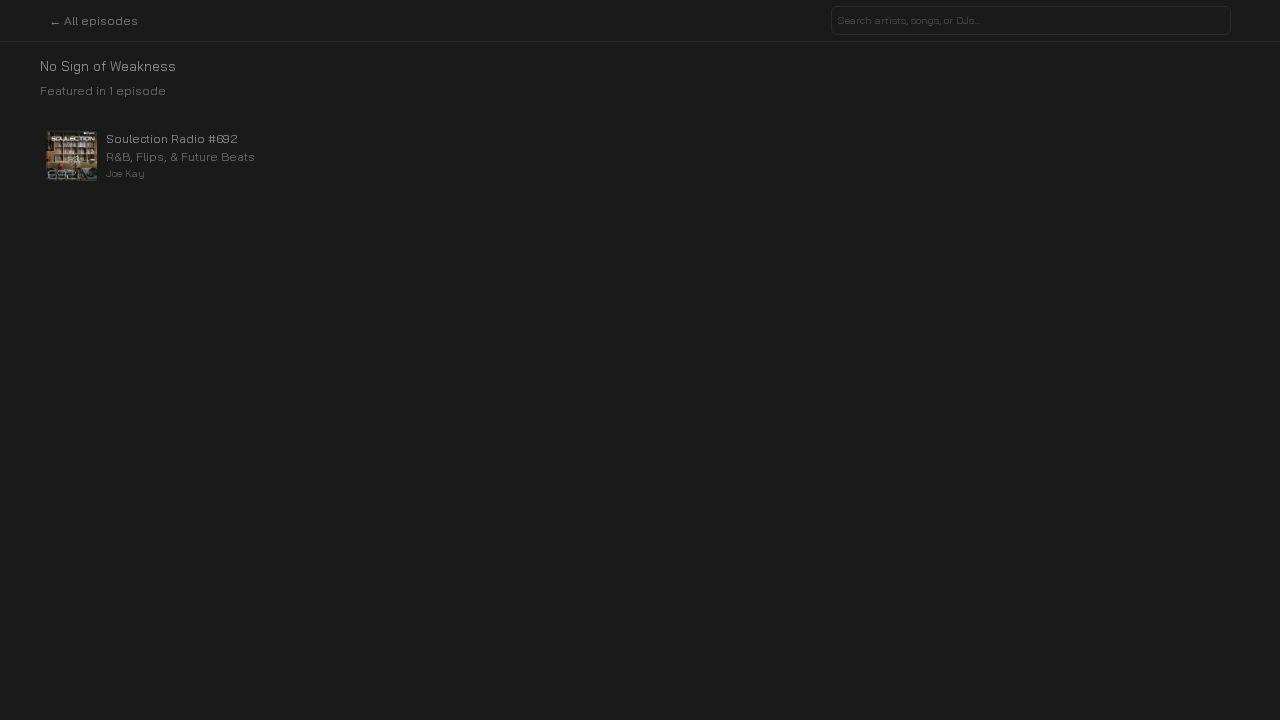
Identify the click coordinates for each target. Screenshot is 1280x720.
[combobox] (1031, 20)
